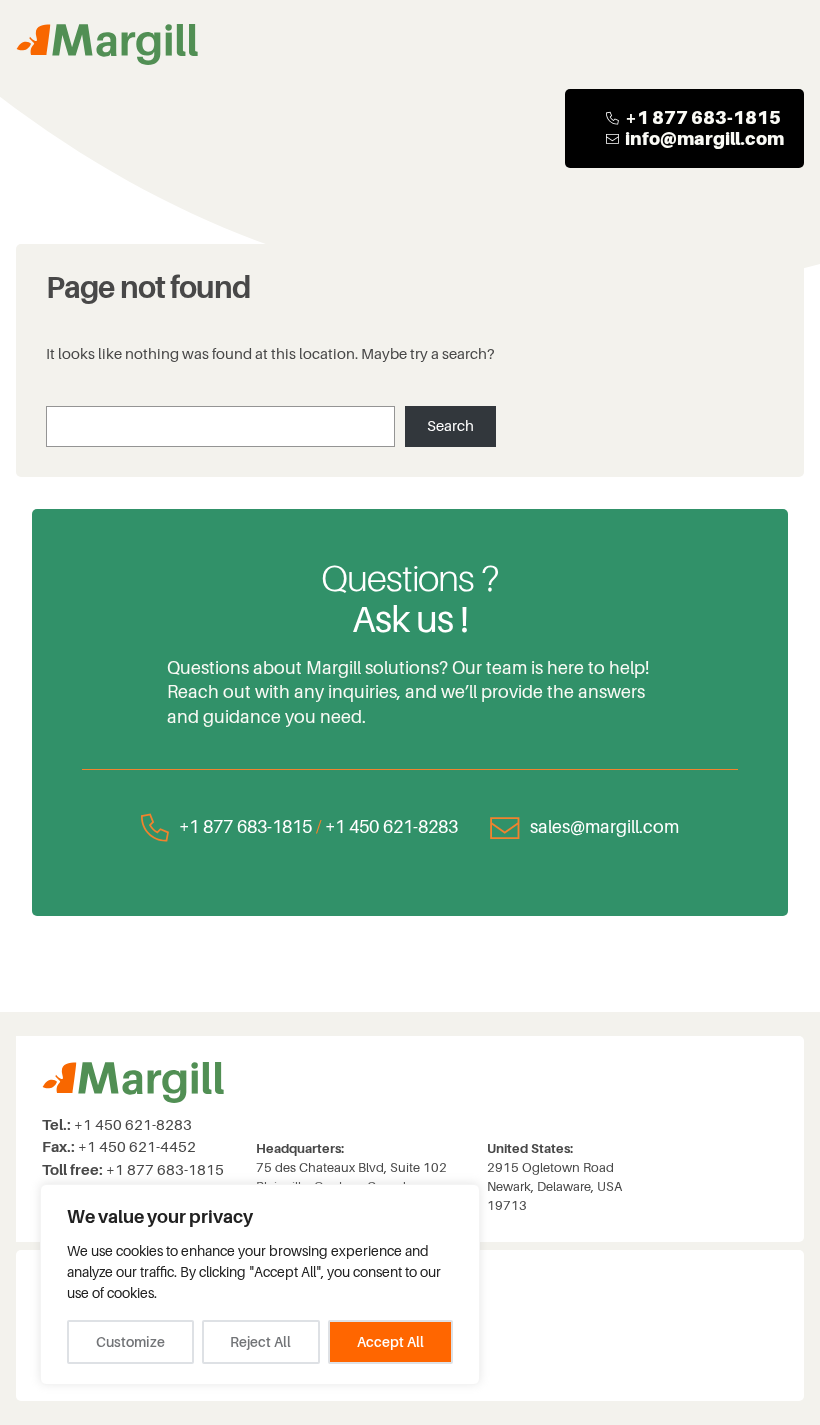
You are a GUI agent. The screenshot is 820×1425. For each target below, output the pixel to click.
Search (450, 426)
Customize (130, 1342)
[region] (260, 1284)
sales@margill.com (604, 827)
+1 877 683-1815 (245, 827)
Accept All (390, 1342)
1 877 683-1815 (709, 117)
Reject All (260, 1342)
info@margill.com (704, 138)
